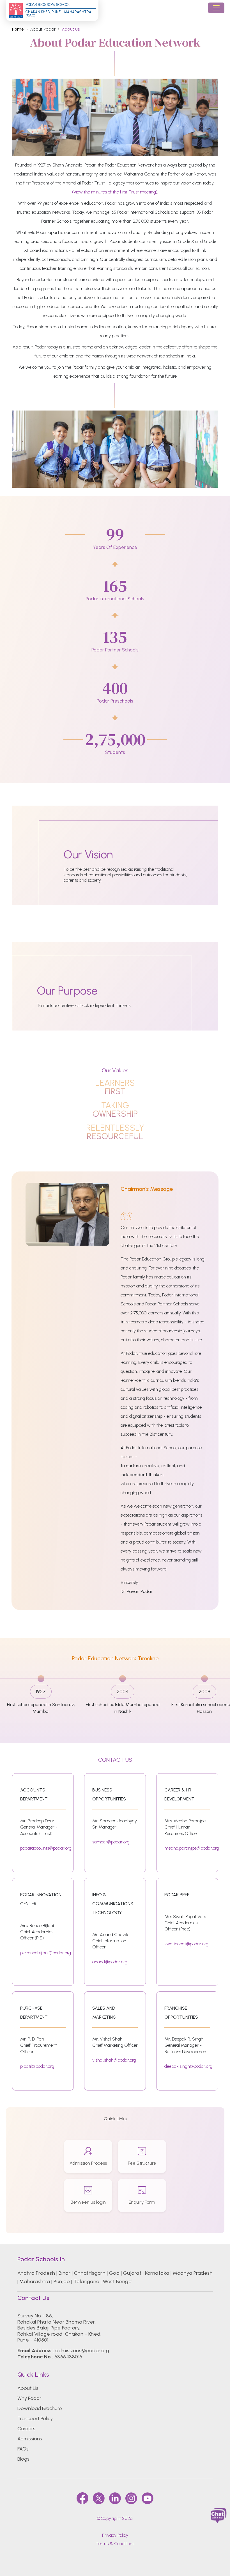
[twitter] (99, 2498)
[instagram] (131, 2498)
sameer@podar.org (111, 1842)
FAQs (23, 2449)
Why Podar (29, 2398)
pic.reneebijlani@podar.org (46, 1953)
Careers (26, 2429)
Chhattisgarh (90, 2273)
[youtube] (148, 2498)
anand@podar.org (110, 1962)
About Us (28, 2388)
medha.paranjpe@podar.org (192, 1848)
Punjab (62, 2281)
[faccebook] (82, 2498)
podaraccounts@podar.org (46, 1848)
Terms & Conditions (115, 2544)
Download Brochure (40, 2408)
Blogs (23, 2459)
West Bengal (118, 2281)
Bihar (65, 2273)
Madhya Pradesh (193, 2273)
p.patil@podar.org (37, 2066)
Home (18, 29)
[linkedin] (115, 2498)
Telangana (87, 2281)
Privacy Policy (115, 2535)
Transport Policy (35, 2418)
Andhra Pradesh (36, 2273)
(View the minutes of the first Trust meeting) (115, 192)
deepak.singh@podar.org (188, 2066)
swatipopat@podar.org (186, 1944)
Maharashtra (35, 2281)
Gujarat (132, 2273)
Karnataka (157, 2273)
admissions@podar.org (82, 2351)
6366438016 (68, 2357)
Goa (114, 2273)
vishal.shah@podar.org (114, 2060)
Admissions (30, 2439)
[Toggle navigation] (216, 8)
